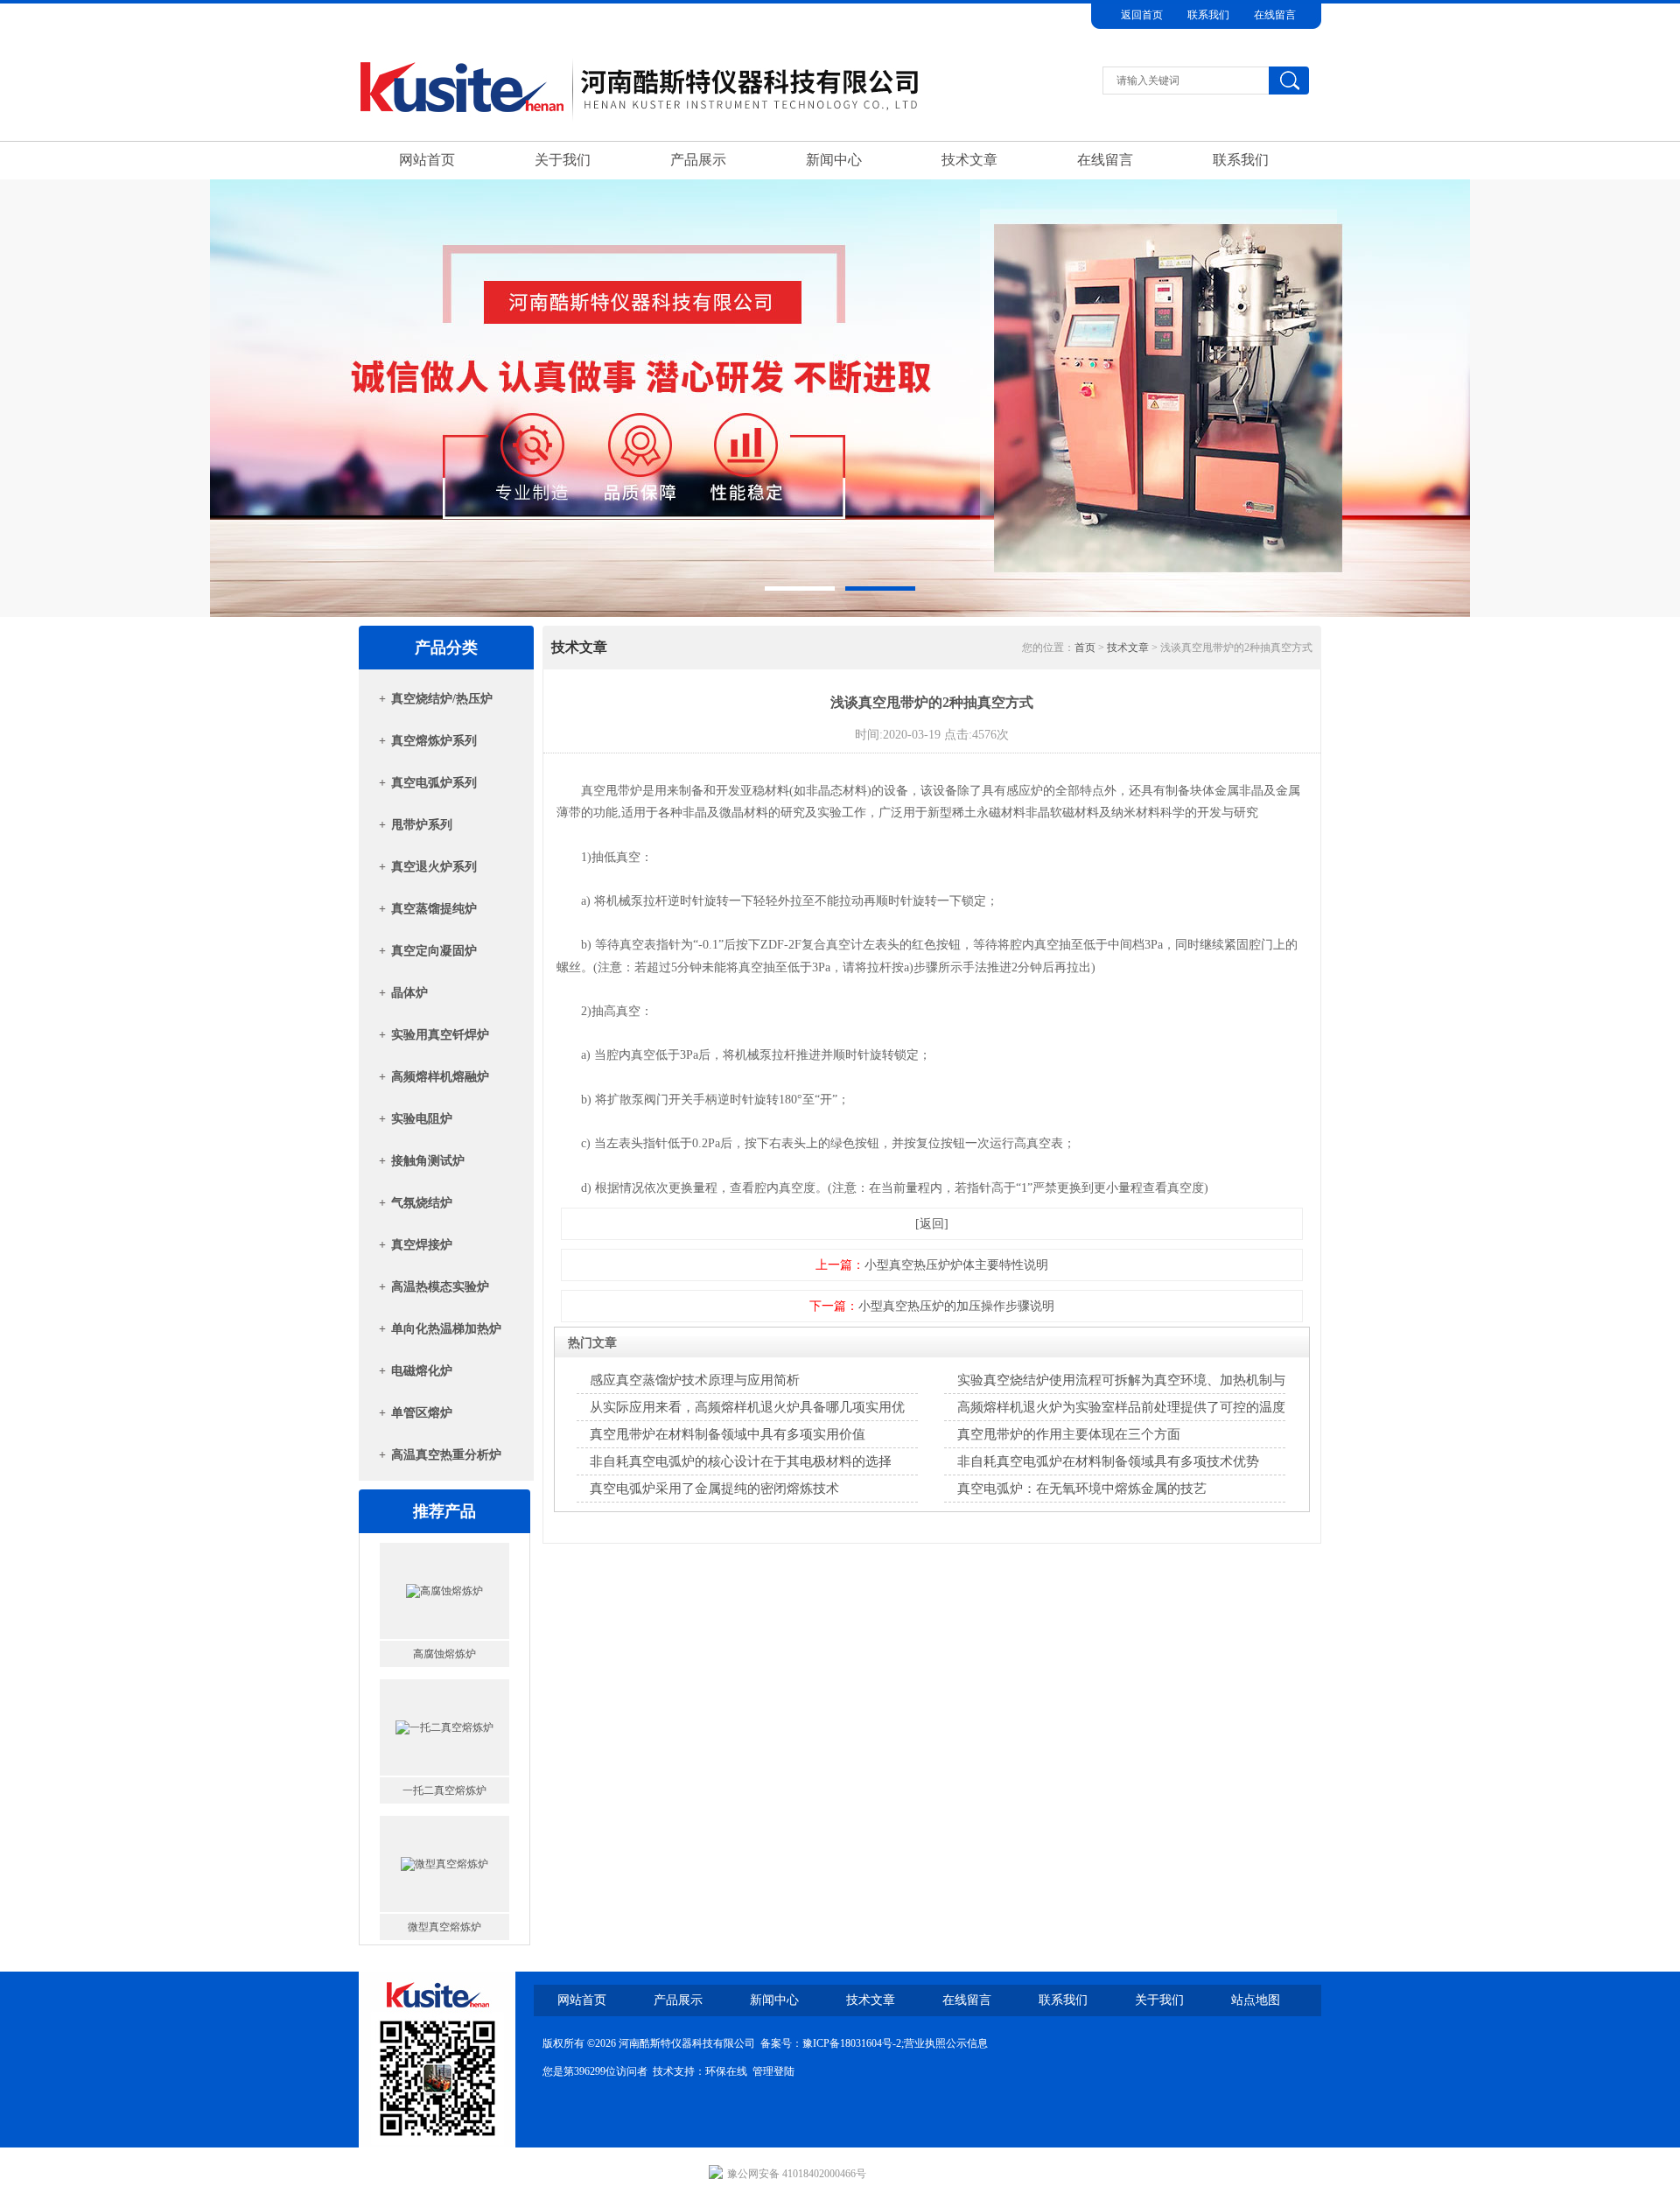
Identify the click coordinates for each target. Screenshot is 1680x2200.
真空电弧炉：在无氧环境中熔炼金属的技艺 (1082, 1489)
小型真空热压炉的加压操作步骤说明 (956, 1306)
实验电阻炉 (422, 1119)
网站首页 (427, 160)
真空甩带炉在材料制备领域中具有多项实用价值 (728, 1434)
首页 (1085, 648)
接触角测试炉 (428, 1161)
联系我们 (1208, 15)
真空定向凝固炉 (434, 951)
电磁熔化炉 (422, 1371)
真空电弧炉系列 (434, 783)
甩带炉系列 (422, 825)
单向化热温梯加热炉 (446, 1329)
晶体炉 (409, 993)
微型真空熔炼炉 (444, 1804)
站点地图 (1256, 2000)
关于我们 (563, 160)
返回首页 (1142, 15)
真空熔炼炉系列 (434, 741)
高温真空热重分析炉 (446, 1455)
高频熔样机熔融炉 (440, 1077)
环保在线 (726, 2071)
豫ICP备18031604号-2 (852, 2043)
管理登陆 (773, 2071)
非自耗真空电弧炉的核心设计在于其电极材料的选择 (741, 1461)
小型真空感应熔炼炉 (444, 1940)
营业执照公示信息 (946, 2043)
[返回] (932, 1224)
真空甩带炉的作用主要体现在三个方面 (1069, 1434)
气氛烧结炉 (422, 1203)
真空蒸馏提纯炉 (434, 909)
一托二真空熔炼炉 (444, 1667)
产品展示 (698, 160)
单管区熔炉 (422, 1413)
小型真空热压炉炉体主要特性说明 (956, 1265)
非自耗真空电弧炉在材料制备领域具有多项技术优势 (1108, 1461)
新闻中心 (834, 160)
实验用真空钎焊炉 (440, 1035)
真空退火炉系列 (434, 867)
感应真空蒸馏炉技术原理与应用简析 (695, 1380)
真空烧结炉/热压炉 (442, 699)
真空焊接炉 (422, 1245)
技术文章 (969, 160)
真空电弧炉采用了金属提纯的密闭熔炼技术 (714, 1489)
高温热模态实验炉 (440, 1287)
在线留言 (1275, 15)
